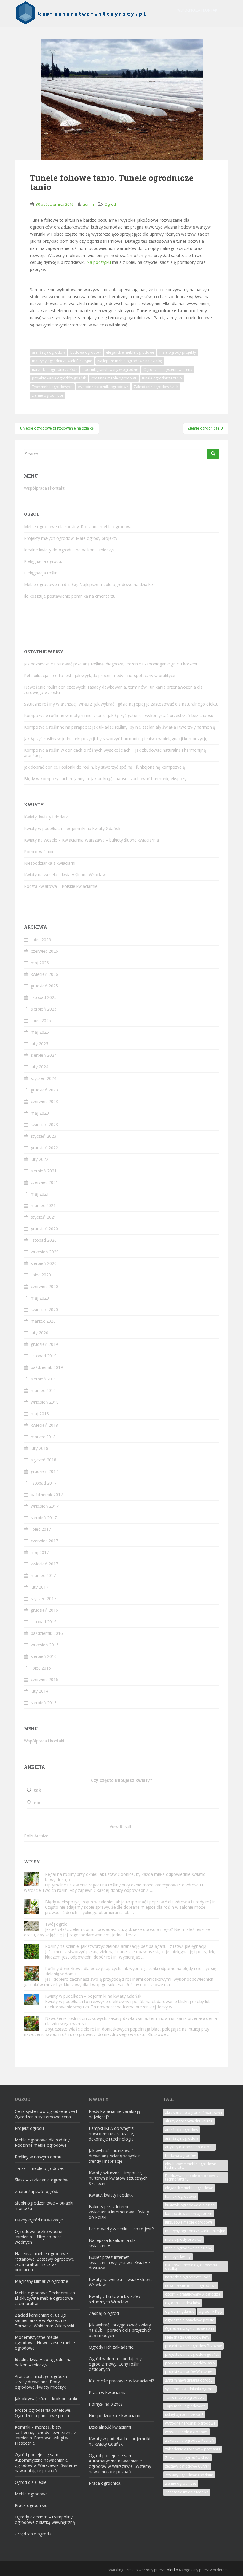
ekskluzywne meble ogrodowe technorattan (191, 2166)
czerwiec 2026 (44, 951)
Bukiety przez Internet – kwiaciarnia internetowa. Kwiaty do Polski (119, 2212)
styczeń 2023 (44, 1136)
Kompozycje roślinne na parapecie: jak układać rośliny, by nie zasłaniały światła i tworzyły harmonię (120, 727)
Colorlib (171, 2570)
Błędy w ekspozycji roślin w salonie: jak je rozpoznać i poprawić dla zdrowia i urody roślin (130, 1902)
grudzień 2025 (44, 986)
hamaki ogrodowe (180, 2196)
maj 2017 (40, 1552)
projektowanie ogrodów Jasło (190, 2363)
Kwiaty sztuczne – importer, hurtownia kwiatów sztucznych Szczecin (118, 2178)
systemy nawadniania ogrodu (190, 2389)
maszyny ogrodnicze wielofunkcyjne (62, 361)
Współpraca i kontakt (198, 10)
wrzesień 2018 (45, 1402)
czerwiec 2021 (44, 1182)
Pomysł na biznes (106, 2404)
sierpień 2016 (44, 1656)
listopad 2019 (44, 1356)
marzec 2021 (43, 1205)
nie (37, 1802)
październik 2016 (47, 1633)
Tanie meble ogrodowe (185, 2397)
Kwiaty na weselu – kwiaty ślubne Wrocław (65, 875)
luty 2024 (40, 1067)
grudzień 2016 (44, 1610)
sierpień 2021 (44, 1171)
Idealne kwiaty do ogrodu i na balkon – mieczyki (70, 550)
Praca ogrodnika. (31, 2505)
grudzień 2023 (44, 1090)
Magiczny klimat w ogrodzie (41, 2281)
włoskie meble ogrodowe (186, 2432)
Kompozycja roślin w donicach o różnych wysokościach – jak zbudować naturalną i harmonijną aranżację (115, 753)
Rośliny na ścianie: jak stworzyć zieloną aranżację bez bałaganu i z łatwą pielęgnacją (126, 1946)
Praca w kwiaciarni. (107, 2392)
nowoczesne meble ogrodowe (191, 2286)
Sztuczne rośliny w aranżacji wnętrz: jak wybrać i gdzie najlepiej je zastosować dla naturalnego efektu (121, 704)
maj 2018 (40, 1414)
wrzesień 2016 (45, 1645)
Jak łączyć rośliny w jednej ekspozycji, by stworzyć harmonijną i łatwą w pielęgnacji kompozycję (116, 739)
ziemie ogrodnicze (48, 395)
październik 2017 (47, 1494)
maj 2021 (40, 1194)
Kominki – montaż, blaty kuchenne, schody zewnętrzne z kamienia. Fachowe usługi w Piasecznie (45, 2435)
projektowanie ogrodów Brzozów (193, 2346)
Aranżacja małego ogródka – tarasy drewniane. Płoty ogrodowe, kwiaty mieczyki (43, 2382)
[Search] (213, 454)
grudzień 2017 (44, 1471)
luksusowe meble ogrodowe (189, 2222)
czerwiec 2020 (44, 1286)
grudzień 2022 (44, 1148)
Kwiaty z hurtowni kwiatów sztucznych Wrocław (115, 2299)
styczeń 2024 (44, 1078)
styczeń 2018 (44, 1460)
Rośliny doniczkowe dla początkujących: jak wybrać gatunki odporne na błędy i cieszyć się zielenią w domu (131, 1971)
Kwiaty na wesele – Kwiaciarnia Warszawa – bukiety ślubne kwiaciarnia (91, 840)
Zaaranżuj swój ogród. (36, 2191)
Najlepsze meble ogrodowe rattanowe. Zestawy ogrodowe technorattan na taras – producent (44, 2262)
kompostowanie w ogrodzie (189, 2214)
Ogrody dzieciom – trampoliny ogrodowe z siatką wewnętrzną (45, 2520)
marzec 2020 (43, 1321)
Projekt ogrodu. (30, 2128)
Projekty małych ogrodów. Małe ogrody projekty (71, 538)
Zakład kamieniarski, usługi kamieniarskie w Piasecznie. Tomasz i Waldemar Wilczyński (44, 2320)
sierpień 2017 (44, 1518)
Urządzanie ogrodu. (33, 2534)
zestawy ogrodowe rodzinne (189, 2475)
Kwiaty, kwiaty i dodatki (46, 817)
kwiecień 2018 (44, 1425)
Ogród (110, 204)
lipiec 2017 (41, 1529)
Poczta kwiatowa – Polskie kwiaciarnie (61, 886)
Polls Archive (36, 1836)
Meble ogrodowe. (32, 2494)
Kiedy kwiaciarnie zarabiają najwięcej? (115, 2114)
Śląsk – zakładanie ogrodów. (42, 2180)
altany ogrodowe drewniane (189, 2121)
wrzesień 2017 (45, 1506)
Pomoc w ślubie (39, 852)
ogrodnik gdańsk (179, 2311)
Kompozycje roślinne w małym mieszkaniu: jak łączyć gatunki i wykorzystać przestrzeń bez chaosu (119, 715)
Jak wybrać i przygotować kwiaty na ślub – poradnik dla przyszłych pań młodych (120, 2330)
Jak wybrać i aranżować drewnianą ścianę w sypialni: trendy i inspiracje (116, 2156)
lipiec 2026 (41, 940)
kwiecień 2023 (44, 1125)
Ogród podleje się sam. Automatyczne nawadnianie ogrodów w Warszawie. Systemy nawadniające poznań (46, 2463)
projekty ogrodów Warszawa (189, 2372)
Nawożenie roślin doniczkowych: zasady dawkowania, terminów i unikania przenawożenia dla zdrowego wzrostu (113, 690)
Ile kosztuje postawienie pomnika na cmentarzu (70, 596)
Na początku (99, 262)
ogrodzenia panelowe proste (190, 2320)
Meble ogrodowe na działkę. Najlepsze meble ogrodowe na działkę (88, 584)
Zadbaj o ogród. (104, 2313)
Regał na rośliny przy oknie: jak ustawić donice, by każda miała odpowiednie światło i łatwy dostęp (126, 1877)
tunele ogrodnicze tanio (162, 378)
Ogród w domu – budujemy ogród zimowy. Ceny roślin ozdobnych (115, 2364)
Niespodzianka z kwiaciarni (50, 863)
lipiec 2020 (41, 1275)
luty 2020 (40, 1333)
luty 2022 (40, 1159)
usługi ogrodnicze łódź (184, 2415)
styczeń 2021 (44, 1217)
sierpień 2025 (44, 1009)
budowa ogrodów (85, 352)
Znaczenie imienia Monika (187, 2492)
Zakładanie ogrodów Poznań (189, 2440)
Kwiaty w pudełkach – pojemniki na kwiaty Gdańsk (72, 828)
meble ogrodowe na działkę (189, 2248)
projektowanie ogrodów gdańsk (59, 378)
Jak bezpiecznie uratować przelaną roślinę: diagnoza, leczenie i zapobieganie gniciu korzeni (111, 664)
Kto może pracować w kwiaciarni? (121, 2381)
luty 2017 (40, 1587)
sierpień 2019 (44, 1379)
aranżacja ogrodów (48, 352)
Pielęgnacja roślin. (41, 573)
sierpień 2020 (44, 1263)
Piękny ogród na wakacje (39, 2220)
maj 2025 (40, 1032)
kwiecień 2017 (44, 1564)
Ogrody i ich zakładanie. (112, 2347)
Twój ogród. (57, 1924)
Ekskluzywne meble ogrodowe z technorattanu (192, 2177)
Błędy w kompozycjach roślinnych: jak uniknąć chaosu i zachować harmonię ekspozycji (107, 779)
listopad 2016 (44, 1622)
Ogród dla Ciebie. (31, 2482)
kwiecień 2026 (44, 974)
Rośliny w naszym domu (38, 2157)
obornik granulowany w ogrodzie (110, 370)
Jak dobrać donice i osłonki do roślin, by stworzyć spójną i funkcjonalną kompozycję (104, 767)
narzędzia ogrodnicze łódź (55, 370)
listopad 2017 (44, 1483)
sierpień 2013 (44, 1703)
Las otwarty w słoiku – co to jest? (121, 2229)
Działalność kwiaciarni (110, 2427)
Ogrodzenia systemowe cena (168, 370)
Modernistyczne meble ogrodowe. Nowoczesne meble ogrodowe (45, 2343)
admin (88, 204)
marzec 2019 (43, 1390)
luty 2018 (40, 1448)
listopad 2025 (44, 997)
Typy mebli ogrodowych (52, 387)
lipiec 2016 (41, 1668)
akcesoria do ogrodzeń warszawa (194, 2113)
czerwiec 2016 (44, 1679)
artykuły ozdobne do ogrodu (189, 2147)
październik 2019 (47, 1367)
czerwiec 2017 (44, 1541)
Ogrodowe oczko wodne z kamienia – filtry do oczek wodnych (40, 2237)
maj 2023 (40, 1113)
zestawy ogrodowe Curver (187, 2466)
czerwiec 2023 (44, 1101)
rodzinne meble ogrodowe (114, 378)
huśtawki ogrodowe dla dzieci (190, 2205)
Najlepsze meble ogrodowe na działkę (130, 361)
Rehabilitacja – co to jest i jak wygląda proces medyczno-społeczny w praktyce (100, 675)
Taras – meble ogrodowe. (40, 2168)
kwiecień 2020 (44, 1309)
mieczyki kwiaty (178, 2257)
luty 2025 (40, 1044)
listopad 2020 (44, 1240)
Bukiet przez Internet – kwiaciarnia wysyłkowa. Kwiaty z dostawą (120, 2263)
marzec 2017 (43, 1575)
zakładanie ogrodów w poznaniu (192, 2449)
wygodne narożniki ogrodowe (103, 387)
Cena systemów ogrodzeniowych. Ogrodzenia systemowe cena (47, 2114)
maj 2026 (40, 963)
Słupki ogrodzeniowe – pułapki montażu (44, 2206)
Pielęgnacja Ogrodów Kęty (187, 2337)
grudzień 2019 (44, 1344)
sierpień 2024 (44, 1055)
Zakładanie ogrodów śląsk (156, 387)
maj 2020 (40, 1298)
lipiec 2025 (41, 1020)
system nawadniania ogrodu (189, 2380)
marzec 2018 (43, 1437)
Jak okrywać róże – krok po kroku (47, 2399)
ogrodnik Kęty (211, 2311)
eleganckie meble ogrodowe (130, 352)
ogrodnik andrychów (183, 2303)
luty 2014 (40, 1691)
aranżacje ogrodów (182, 2138)
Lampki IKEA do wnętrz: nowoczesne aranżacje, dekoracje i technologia (112, 2134)
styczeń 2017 (44, 1599)
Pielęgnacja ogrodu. (43, 561)
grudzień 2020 (44, 1229)
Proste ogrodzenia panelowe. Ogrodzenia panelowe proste (43, 2413)
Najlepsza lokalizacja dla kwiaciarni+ (112, 2243)
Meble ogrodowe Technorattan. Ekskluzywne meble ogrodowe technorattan (45, 2298)
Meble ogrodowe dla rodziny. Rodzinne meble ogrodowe (78, 527)
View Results (122, 1826)
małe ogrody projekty (178, 352)
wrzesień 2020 (45, 1252)
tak (37, 1790)
